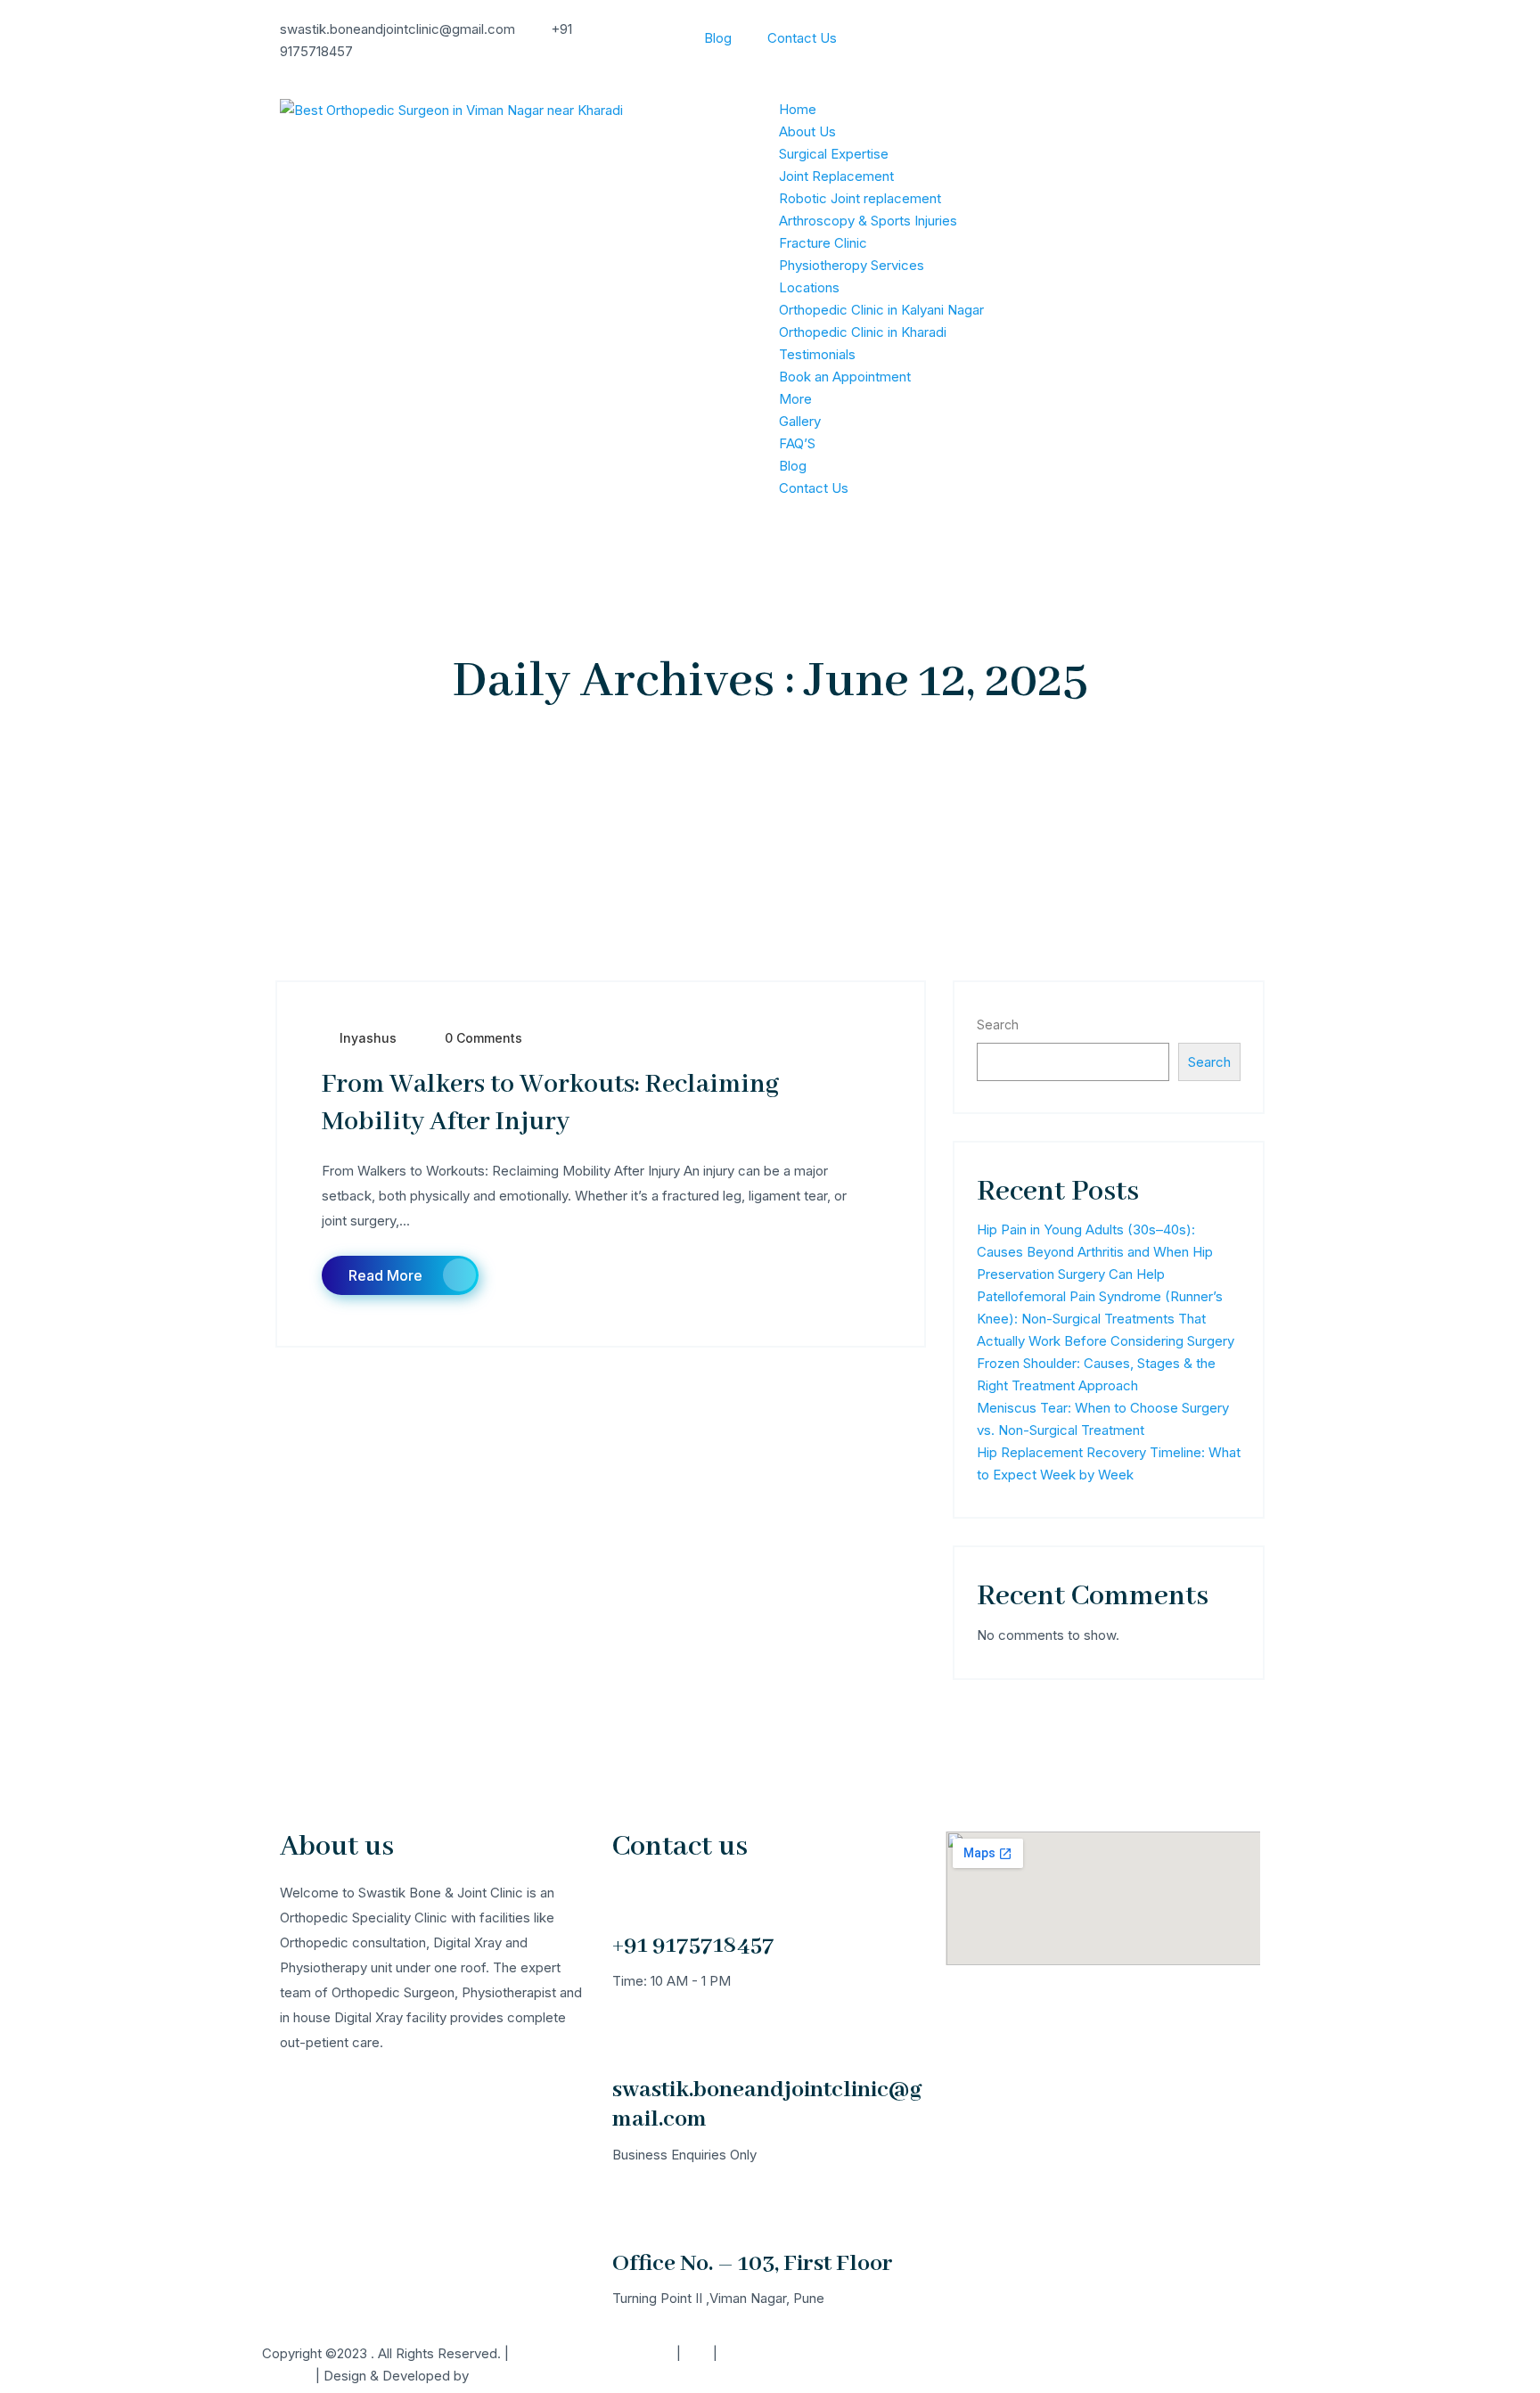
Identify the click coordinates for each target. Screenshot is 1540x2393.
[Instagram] (840, 2364)
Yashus (494, 2376)
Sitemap (287, 2376)
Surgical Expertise (834, 154)
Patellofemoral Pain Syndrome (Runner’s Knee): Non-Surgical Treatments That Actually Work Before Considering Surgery (1106, 1319)
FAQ (697, 2353)
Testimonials (817, 354)
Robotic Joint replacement (860, 198)
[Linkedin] (889, 2364)
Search (998, 1024)
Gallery (800, 421)
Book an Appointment (845, 377)
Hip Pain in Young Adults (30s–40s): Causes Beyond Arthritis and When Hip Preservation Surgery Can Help (1095, 1252)
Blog (718, 38)
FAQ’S (797, 443)
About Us (807, 131)
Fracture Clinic (823, 243)
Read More (385, 1275)
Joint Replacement (836, 176)
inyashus (368, 1038)
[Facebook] (792, 2364)
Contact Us (802, 38)
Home (798, 109)
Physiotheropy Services (852, 265)
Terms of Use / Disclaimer (593, 2353)
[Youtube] (937, 2364)
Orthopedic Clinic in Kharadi (863, 332)
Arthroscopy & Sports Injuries (868, 221)
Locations (809, 287)
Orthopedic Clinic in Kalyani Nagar (881, 310)
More (795, 399)
